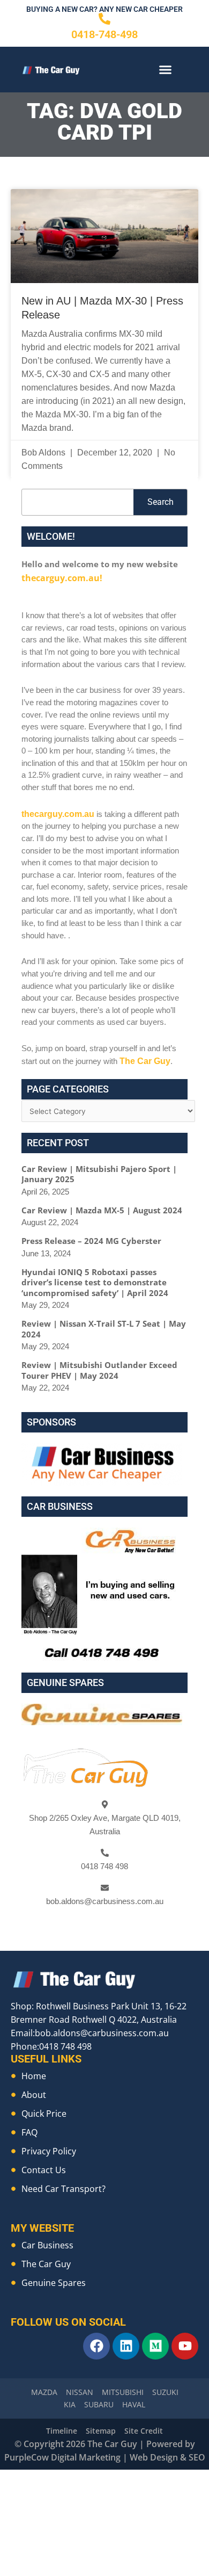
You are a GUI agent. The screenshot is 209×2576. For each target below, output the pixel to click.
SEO (197, 2444)
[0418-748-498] (104, 19)
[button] (166, 70)
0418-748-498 (104, 34)
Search (161, 502)
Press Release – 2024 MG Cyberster (91, 1227)
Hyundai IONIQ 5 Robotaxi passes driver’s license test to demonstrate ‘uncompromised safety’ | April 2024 (95, 1268)
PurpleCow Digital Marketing (62, 2444)
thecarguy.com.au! (59, 577)
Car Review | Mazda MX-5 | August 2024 (102, 1196)
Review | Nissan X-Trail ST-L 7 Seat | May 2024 (104, 1315)
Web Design (154, 2444)
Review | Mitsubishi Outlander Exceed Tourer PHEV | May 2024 (99, 1357)
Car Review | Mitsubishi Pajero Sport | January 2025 (99, 1160)
